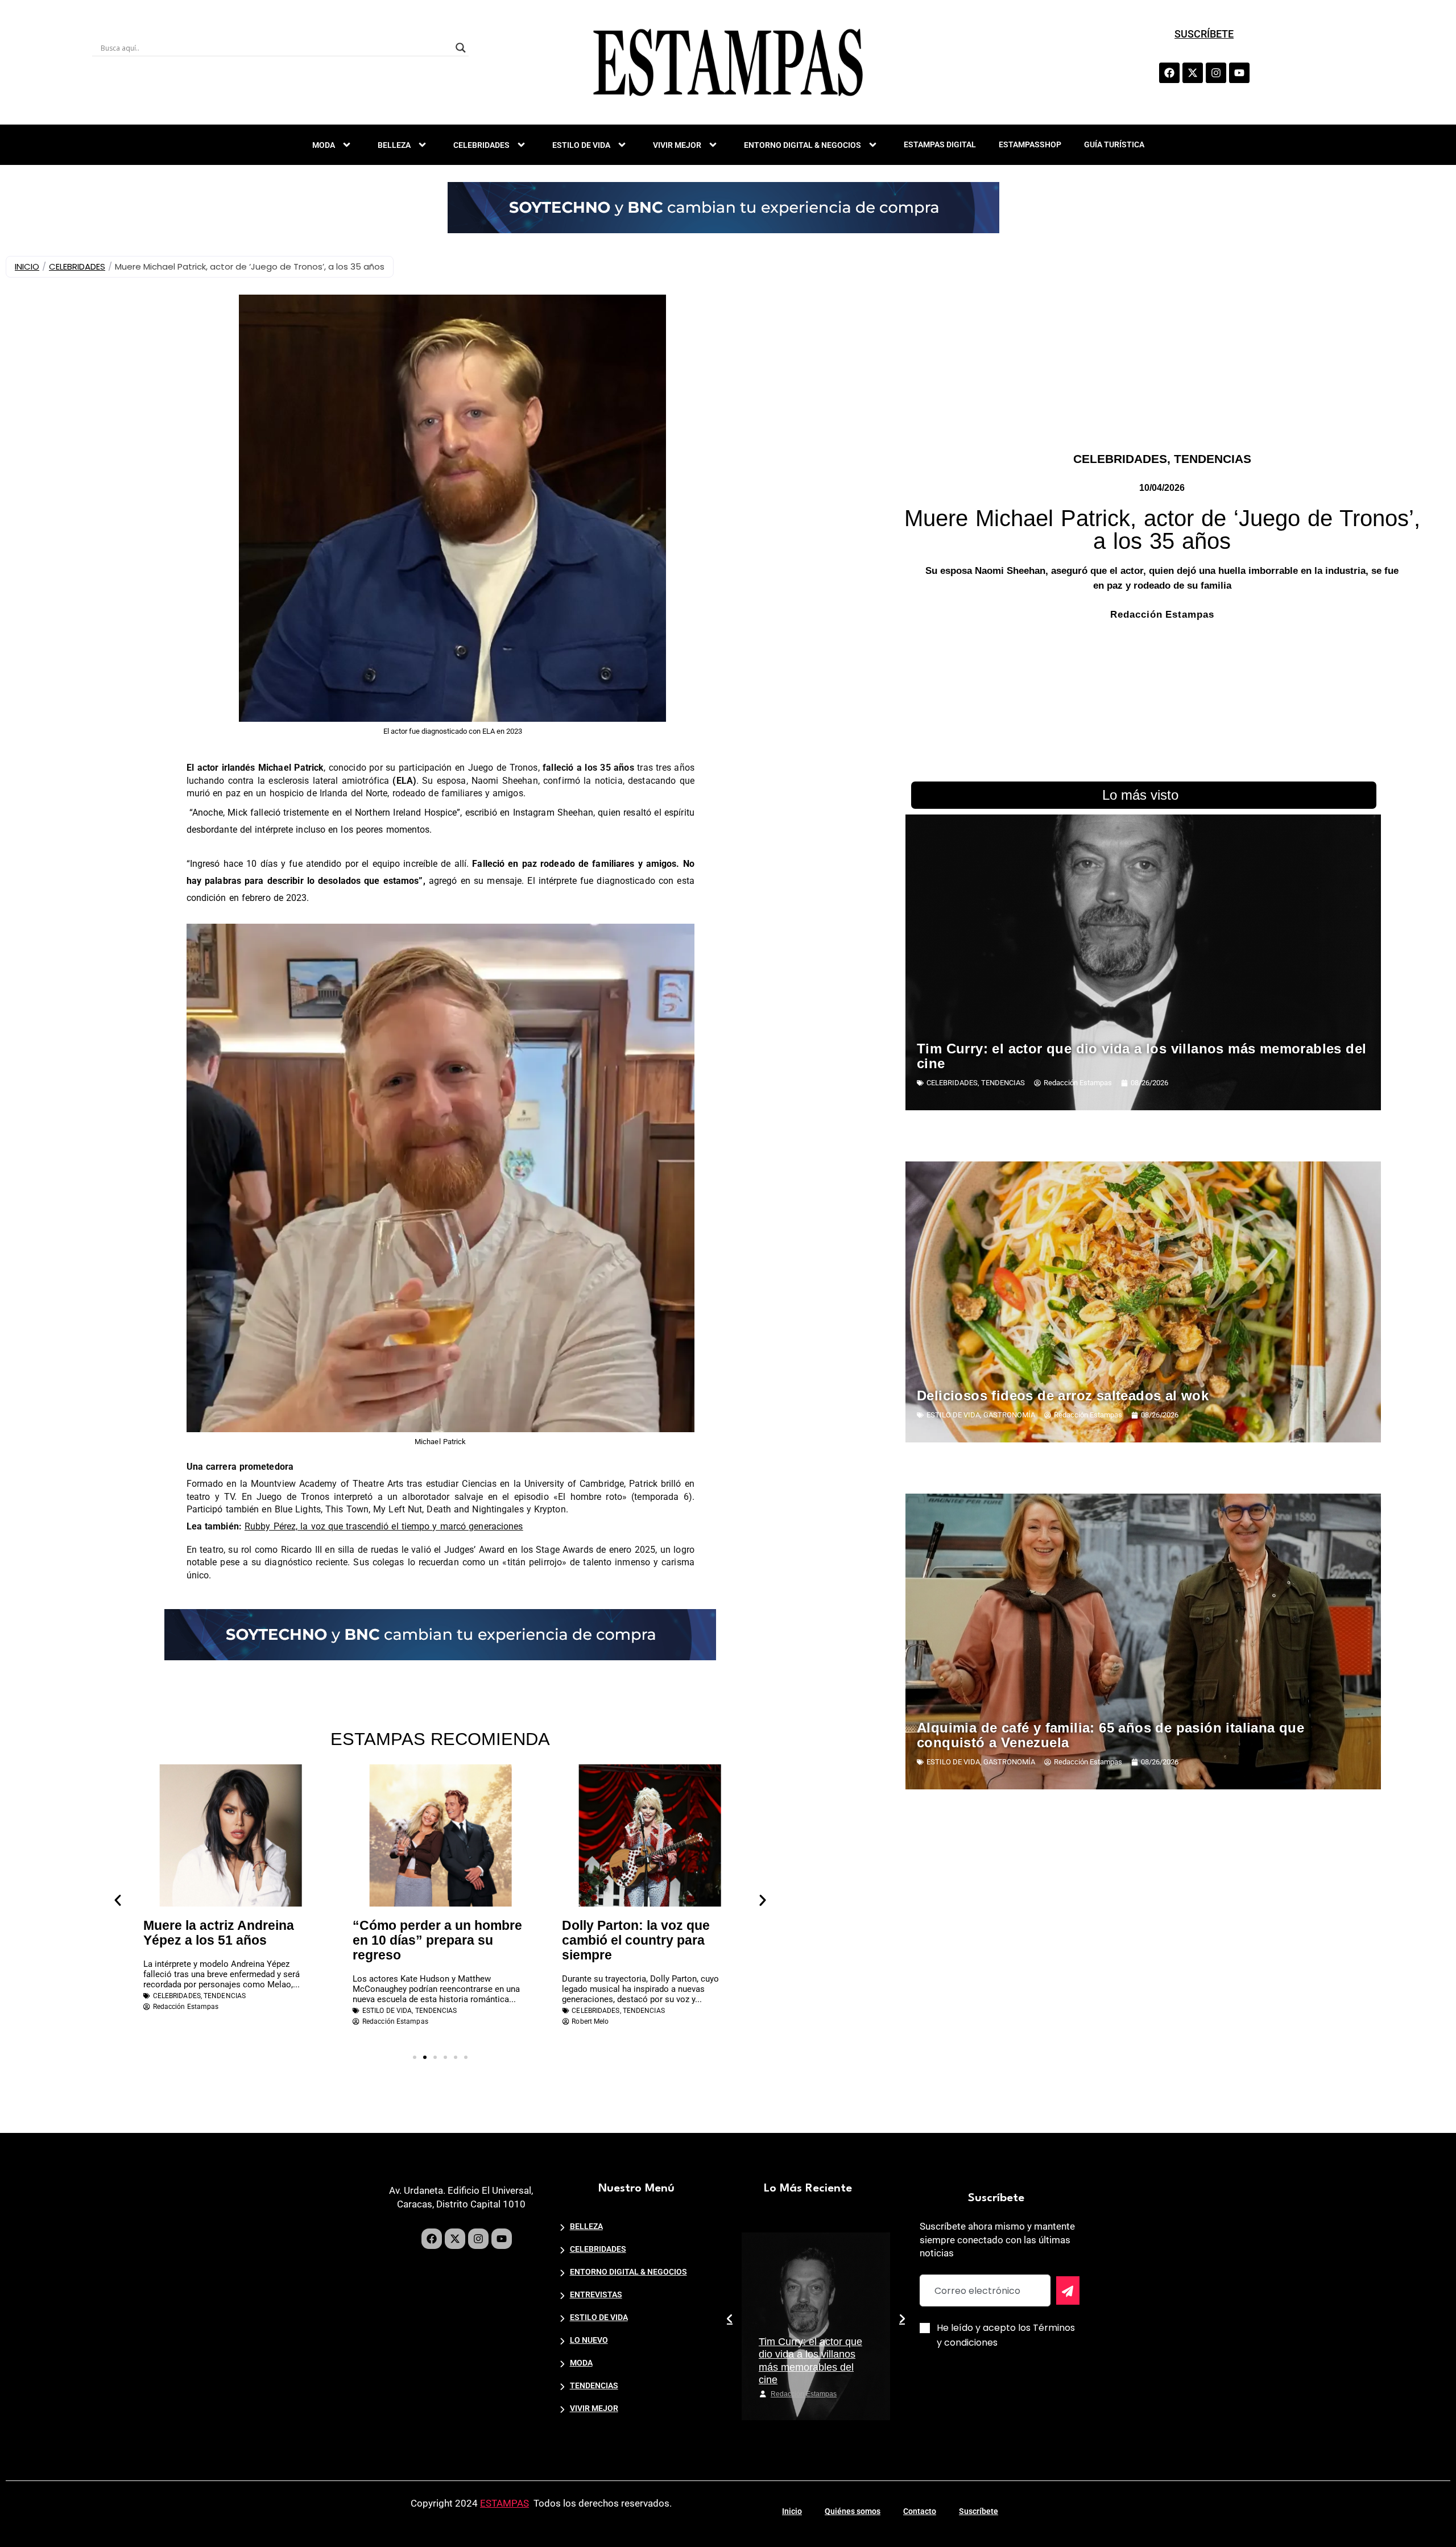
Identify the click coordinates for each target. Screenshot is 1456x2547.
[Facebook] (1169, 73)
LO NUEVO (589, 2340)
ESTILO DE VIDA (581, 145)
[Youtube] (1239, 73)
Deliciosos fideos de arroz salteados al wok (1063, 1396)
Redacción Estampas (804, 2394)
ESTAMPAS (504, 2503)
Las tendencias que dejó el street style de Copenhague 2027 (648, 1940)
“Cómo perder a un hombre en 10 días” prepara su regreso (228, 1940)
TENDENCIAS (1213, 459)
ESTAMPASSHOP (1030, 144)
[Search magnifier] (461, 48)
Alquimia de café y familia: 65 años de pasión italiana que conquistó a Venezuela (1110, 1735)
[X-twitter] (1193, 73)
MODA (324, 145)
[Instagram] (1216, 73)
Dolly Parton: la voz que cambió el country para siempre (427, 1940)
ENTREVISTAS (596, 2294)
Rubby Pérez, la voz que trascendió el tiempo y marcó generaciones (384, 1526)
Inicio (792, 2511)
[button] (118, 1900)
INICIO (27, 266)
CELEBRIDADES (481, 145)
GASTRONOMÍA (1009, 1415)
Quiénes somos (853, 2511)
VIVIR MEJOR (677, 145)
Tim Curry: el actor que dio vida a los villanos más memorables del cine (1141, 1056)
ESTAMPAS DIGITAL (940, 144)
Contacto (920, 2511)
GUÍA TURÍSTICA (1114, 144)
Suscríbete (979, 2511)
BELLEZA (394, 145)
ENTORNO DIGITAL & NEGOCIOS (803, 145)
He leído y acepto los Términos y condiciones (1006, 2335)
